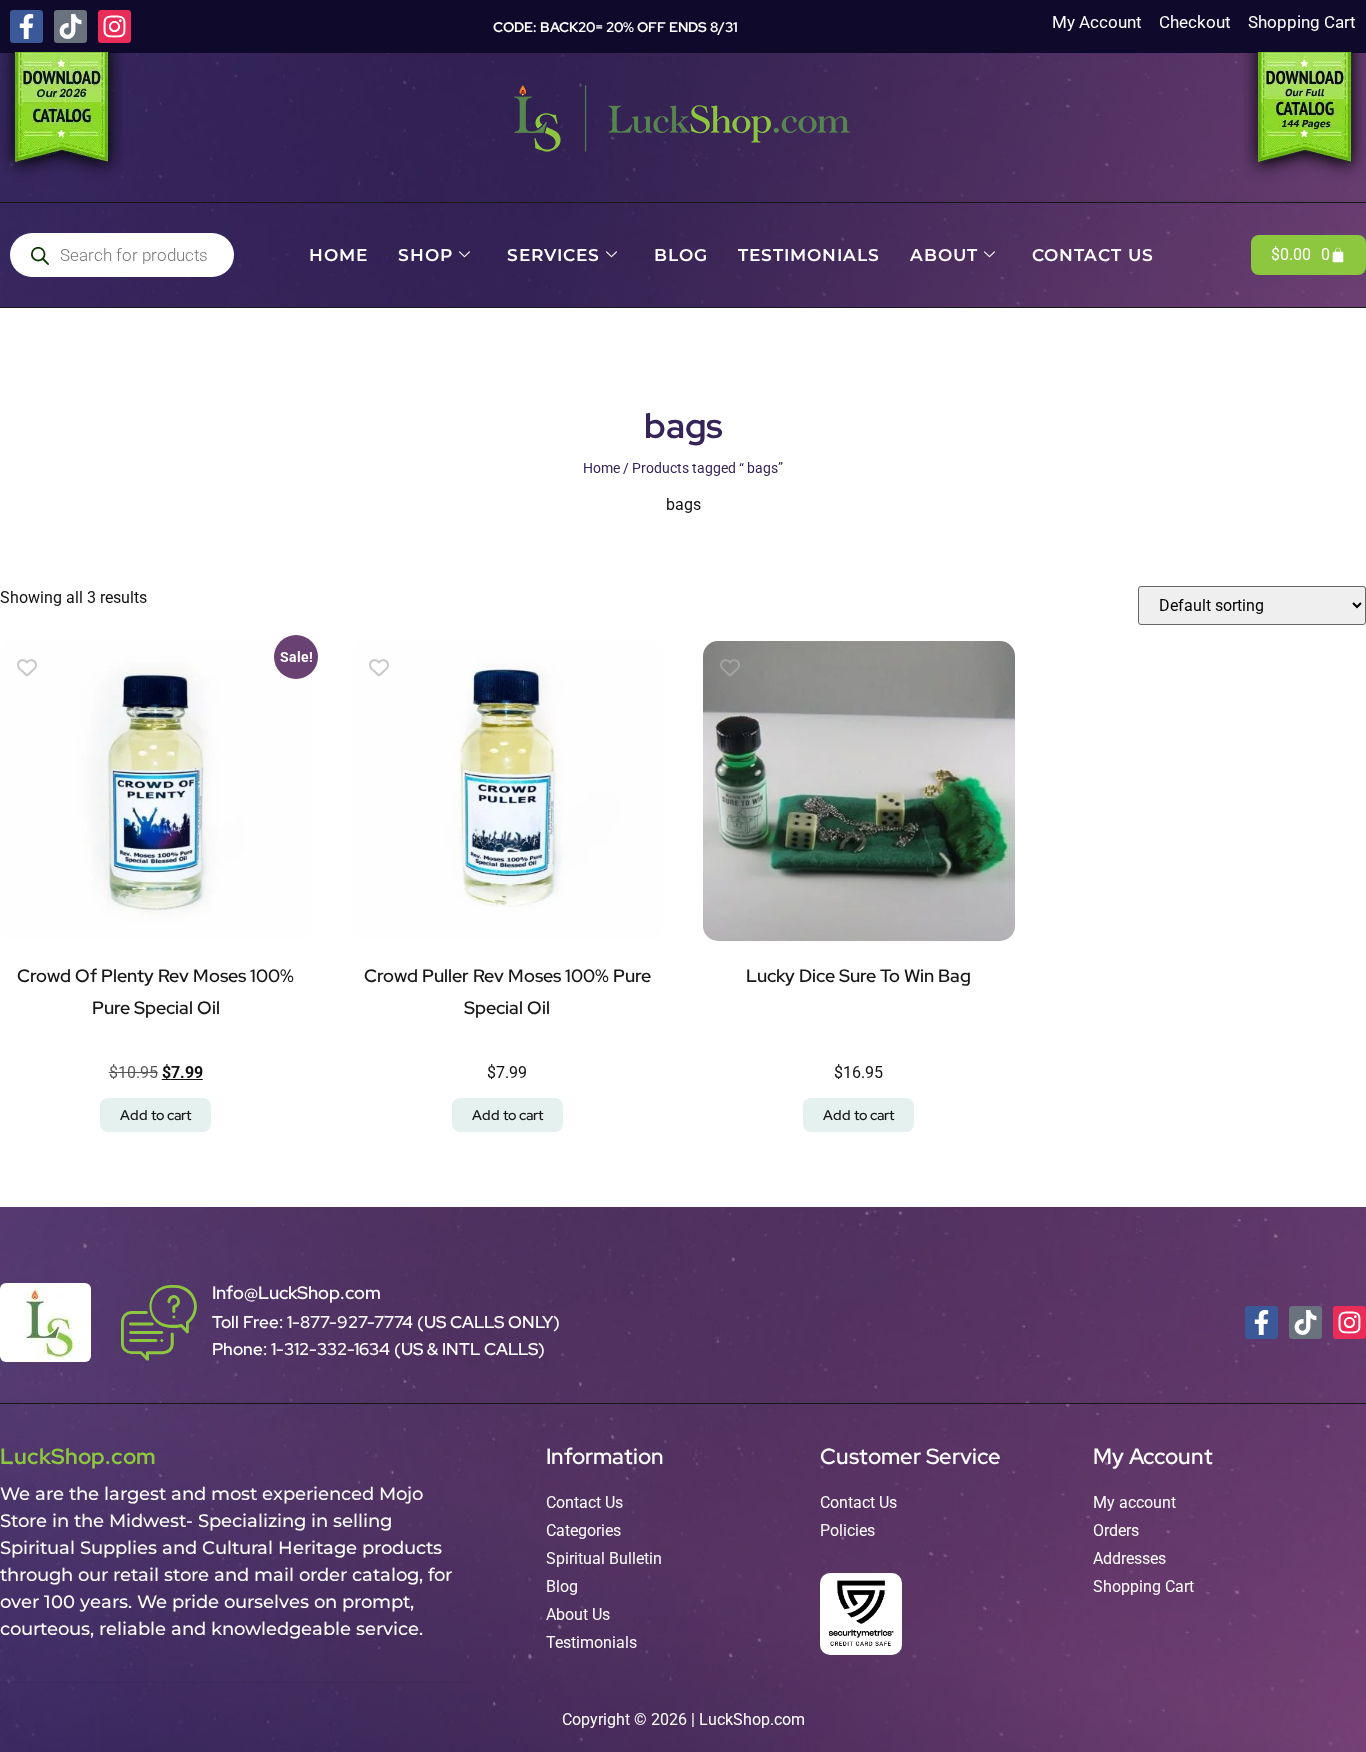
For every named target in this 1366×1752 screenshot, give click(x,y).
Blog (681, 255)
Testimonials (809, 255)
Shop (425, 255)
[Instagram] (114, 26)
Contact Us (1093, 255)
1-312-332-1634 (332, 1349)
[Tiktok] (70, 26)
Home (338, 255)
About (944, 255)
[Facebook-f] (26, 26)
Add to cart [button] (155, 1115)
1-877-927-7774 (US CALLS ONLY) (423, 1322)
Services (553, 255)
